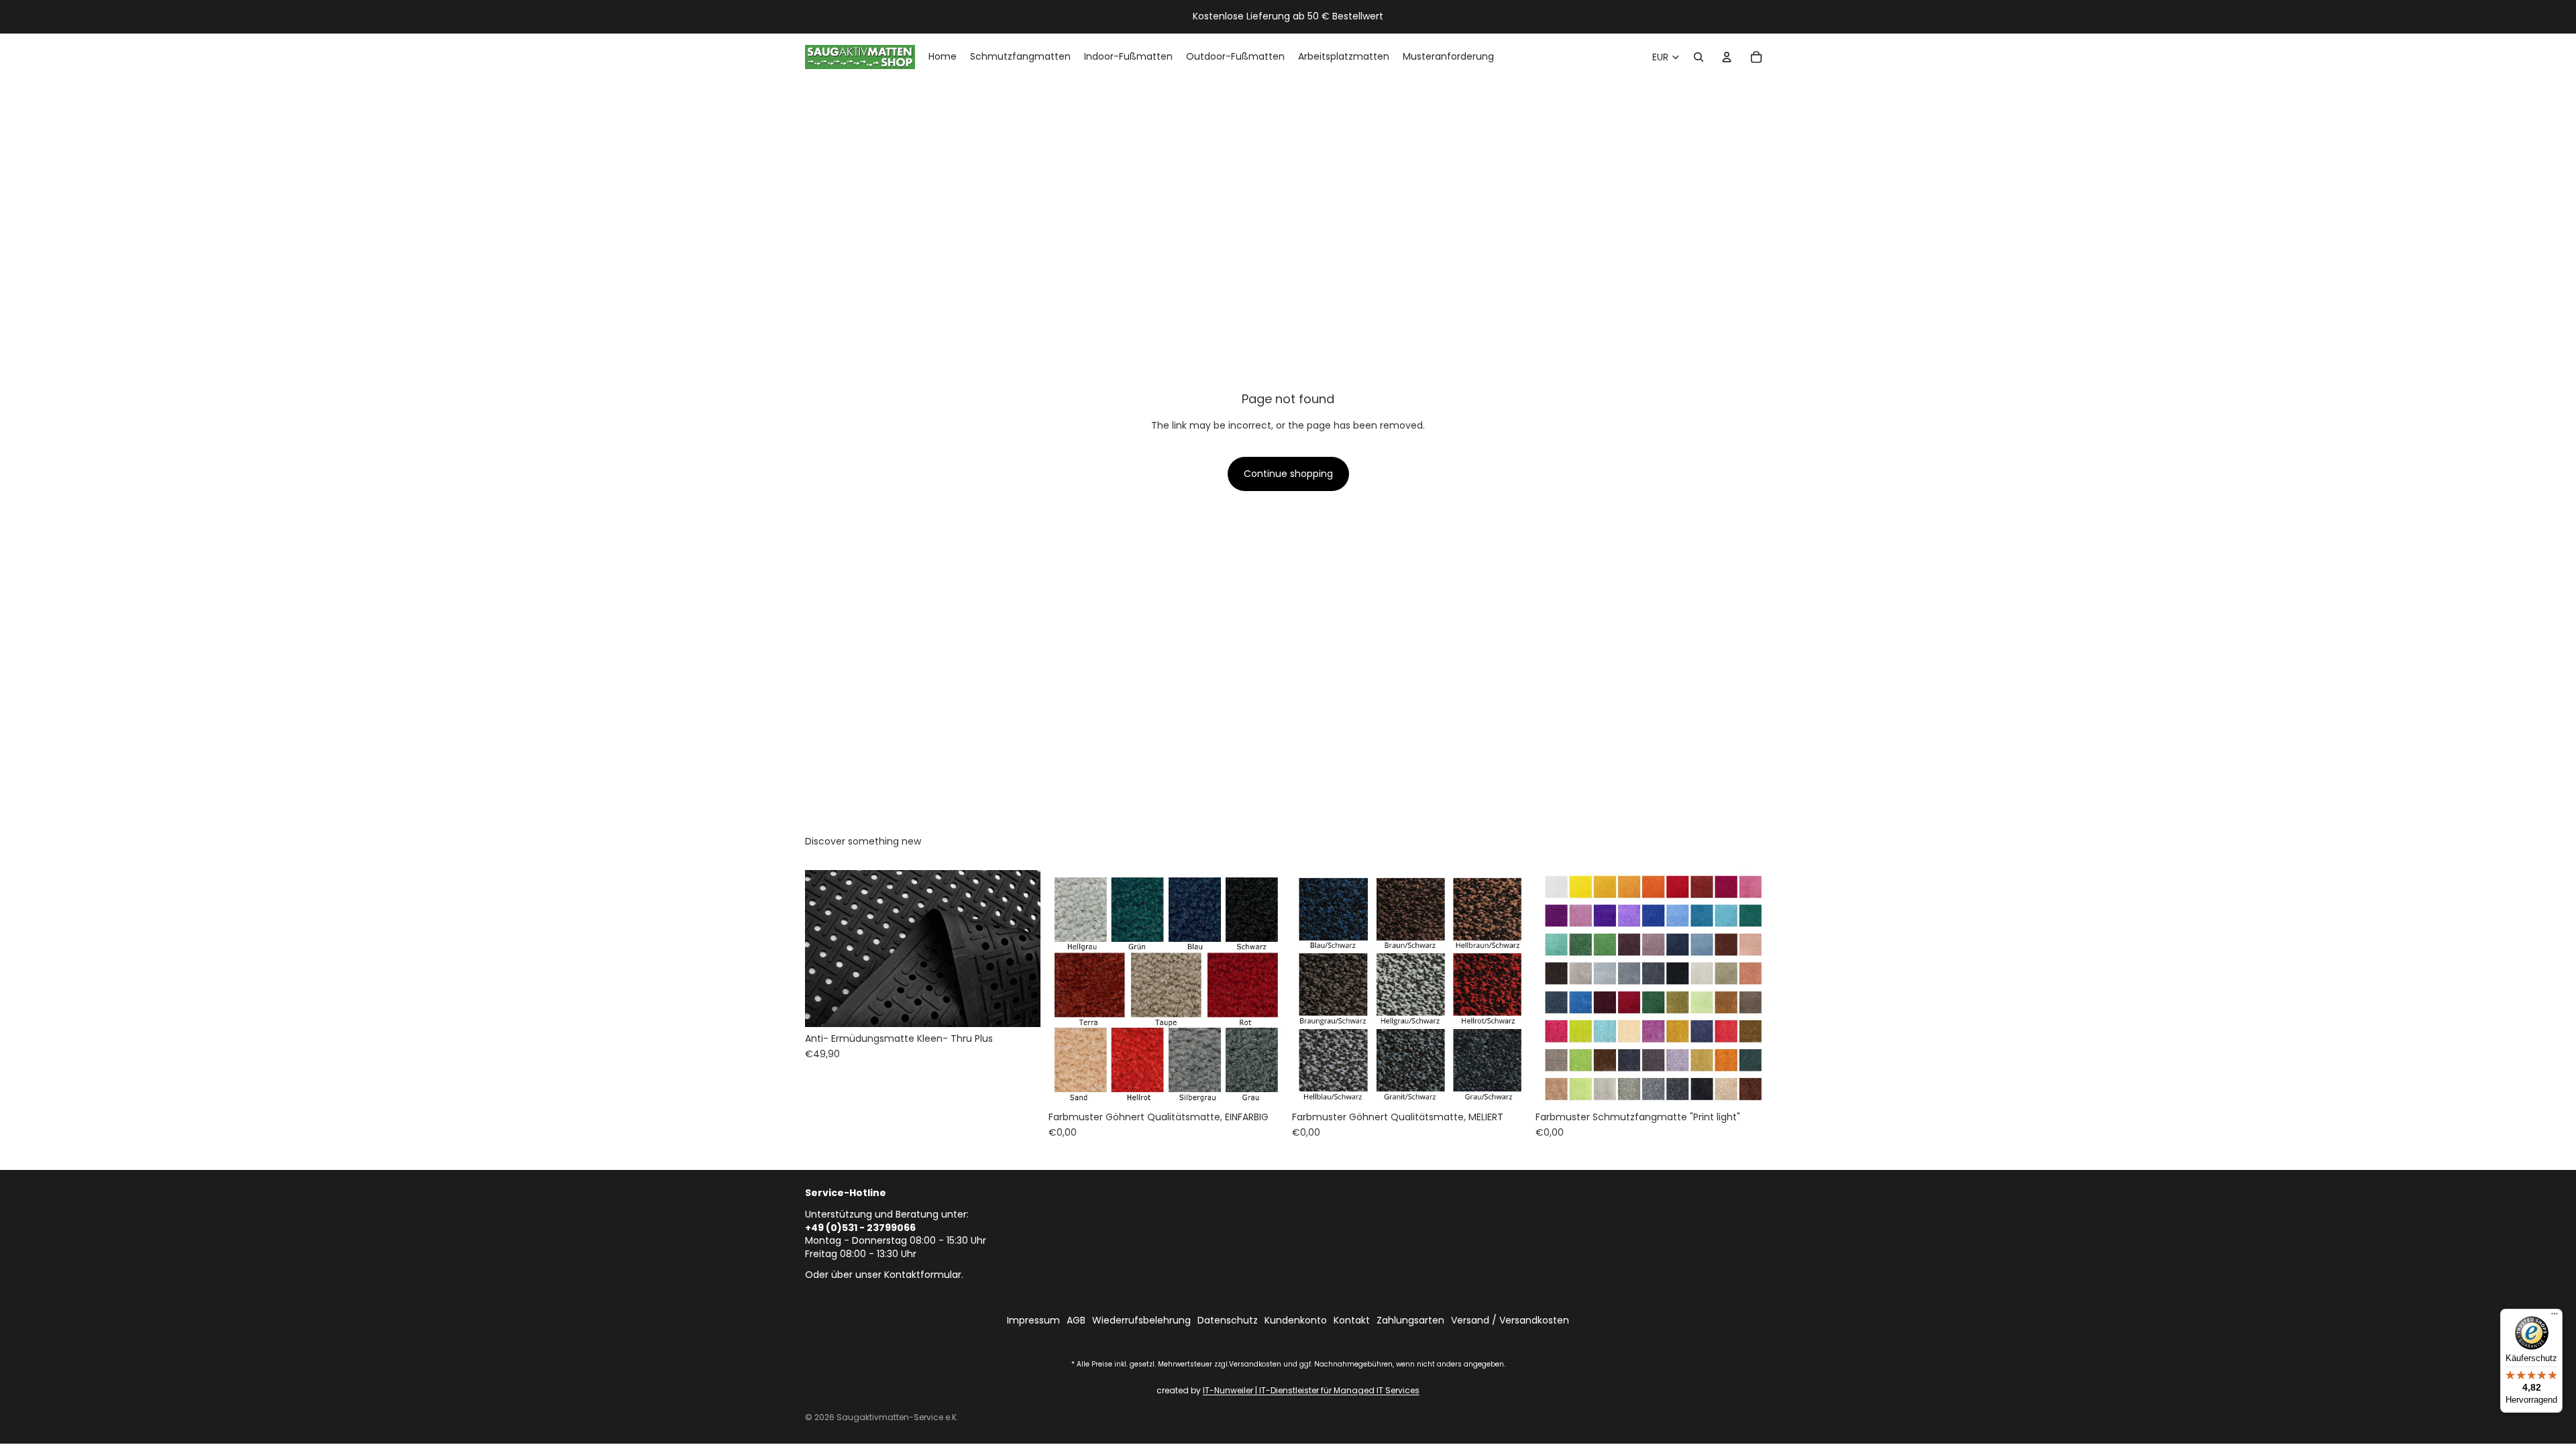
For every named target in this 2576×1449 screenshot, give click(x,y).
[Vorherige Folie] (825, 949)
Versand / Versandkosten (1510, 1321)
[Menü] (2555, 1317)
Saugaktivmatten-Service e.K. (898, 1417)
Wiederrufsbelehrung (1141, 1321)
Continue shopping (1288, 474)
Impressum (1033, 1321)
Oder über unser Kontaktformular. (884, 1275)
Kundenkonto (1296, 1321)
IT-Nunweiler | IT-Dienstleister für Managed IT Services (1311, 1390)
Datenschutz (1228, 1321)
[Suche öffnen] (1699, 57)
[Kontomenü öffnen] (1727, 57)
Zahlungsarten (1410, 1321)
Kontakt (1352, 1321)
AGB (1076, 1321)
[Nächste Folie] (1020, 949)
